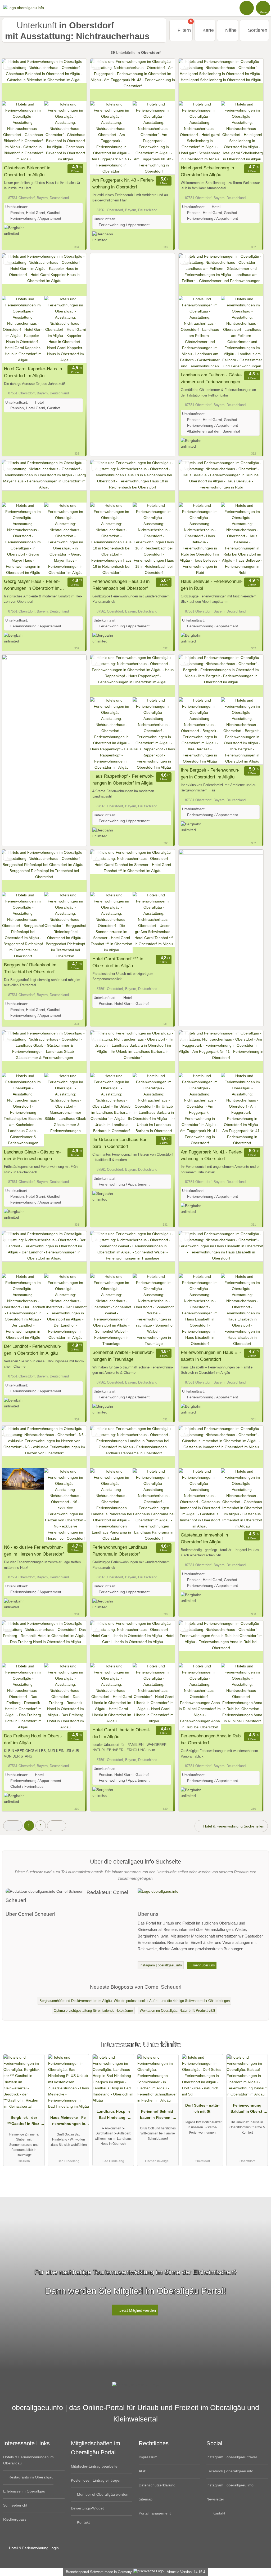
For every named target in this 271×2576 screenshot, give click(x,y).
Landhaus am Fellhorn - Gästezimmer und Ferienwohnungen (211, 378)
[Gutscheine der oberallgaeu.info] (44, 803)
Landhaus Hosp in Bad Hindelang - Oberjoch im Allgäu (113, 2116)
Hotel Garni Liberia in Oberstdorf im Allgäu (121, 1733)
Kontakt (83, 2522)
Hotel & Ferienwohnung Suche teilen (233, 1826)
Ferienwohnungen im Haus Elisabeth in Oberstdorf (211, 1356)
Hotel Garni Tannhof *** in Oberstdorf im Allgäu (118, 962)
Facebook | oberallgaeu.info (230, 2471)
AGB (143, 2471)
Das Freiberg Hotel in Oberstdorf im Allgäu (33, 1739)
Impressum (148, 2457)
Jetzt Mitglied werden (137, 2310)
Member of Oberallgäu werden (102, 2494)
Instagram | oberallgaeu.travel (232, 2457)
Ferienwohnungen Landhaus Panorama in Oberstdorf (120, 1551)
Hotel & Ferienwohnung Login (33, 2548)
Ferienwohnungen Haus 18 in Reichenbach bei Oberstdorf (121, 585)
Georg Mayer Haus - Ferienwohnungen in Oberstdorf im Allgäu (32, 585)
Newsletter (215, 2499)
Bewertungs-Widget (87, 2508)
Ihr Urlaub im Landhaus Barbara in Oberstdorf (120, 1143)
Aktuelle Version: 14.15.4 (186, 2572)
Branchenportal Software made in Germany (98, 2572)
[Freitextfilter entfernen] (247, 8)
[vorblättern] (73, 80)
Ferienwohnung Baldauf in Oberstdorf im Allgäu (247, 2110)
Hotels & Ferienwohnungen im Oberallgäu (28, 2460)
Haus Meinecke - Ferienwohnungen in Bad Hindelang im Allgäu (69, 2122)
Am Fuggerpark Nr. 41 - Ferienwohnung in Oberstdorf (212, 1155)
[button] (13, 1826)
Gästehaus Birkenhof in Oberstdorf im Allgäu (27, 171)
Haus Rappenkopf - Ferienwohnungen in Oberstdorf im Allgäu (123, 780)
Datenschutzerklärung (157, 2485)
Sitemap (146, 2499)
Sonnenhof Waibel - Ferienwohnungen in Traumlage (123, 1356)
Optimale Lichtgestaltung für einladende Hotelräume (93, 2011)
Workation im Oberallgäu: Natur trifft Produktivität (177, 2011)
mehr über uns (203, 1965)
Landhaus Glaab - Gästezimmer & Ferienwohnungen (32, 1155)
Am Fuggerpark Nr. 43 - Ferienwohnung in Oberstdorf (123, 183)
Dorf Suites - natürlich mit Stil (202, 2108)
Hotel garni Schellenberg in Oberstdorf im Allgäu (207, 171)
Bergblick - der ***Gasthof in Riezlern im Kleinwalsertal (24, 2122)
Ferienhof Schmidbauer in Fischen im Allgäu (158, 2116)
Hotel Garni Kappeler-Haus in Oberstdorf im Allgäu (33, 372)
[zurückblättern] (15, 80)
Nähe (230, 30)
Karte (207, 30)
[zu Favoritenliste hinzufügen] (8, 65)
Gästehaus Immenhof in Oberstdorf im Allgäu (204, 1538)
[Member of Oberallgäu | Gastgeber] (260, 2049)
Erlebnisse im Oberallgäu (24, 2491)
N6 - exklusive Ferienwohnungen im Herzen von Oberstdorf (34, 1551)
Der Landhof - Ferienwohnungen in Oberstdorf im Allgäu (33, 1350)
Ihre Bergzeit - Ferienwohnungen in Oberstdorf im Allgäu (210, 773)
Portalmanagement (155, 2513)
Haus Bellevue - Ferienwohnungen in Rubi (212, 585)
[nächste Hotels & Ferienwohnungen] (57, 1826)
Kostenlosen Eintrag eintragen (96, 2480)
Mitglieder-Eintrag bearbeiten (95, 2466)
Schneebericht (15, 2505)
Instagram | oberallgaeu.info (161, 1965)
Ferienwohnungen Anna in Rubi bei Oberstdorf (211, 1739)
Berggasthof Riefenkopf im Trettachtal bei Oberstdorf (30, 968)
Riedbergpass (15, 2519)
